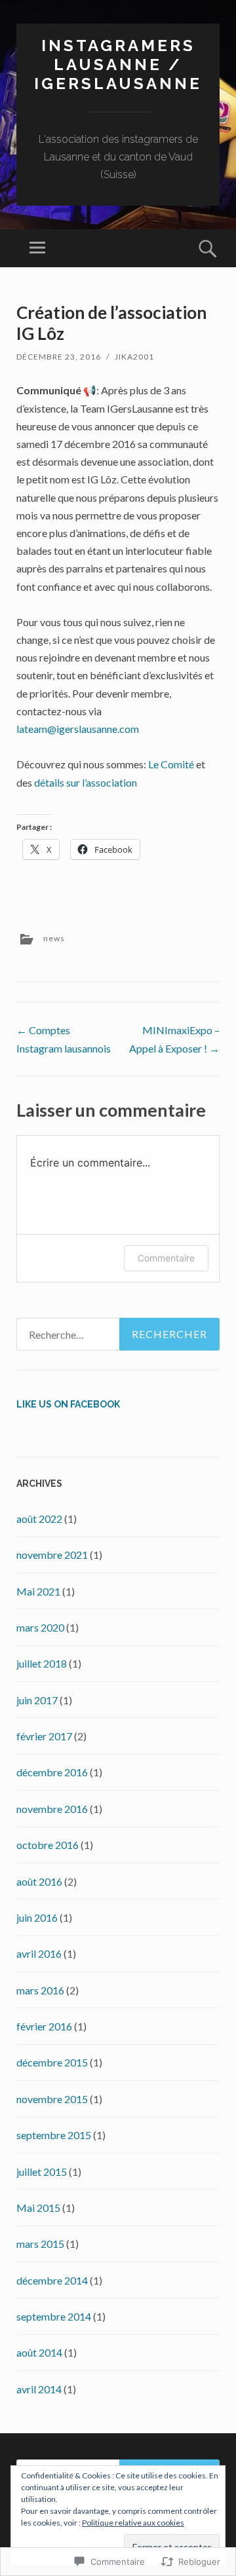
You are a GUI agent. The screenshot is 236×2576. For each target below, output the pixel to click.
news (54, 938)
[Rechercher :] (118, 1334)
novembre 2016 (52, 1809)
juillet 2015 (42, 2172)
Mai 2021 (38, 1591)
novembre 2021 (52, 1555)
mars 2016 (40, 1990)
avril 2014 (39, 2389)
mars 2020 (40, 1627)
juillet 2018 (42, 1663)
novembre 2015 (52, 2099)
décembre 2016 (52, 1772)
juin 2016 (37, 1917)
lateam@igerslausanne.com (78, 729)
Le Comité (171, 764)
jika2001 (134, 357)
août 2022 (39, 1519)
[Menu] (37, 248)
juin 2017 (37, 1700)
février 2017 (44, 1736)
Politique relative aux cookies (133, 2523)
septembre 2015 (54, 2135)
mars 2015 (40, 2244)
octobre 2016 (48, 1845)
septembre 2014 (54, 2316)
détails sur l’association (86, 782)
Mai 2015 (38, 2208)
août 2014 (39, 2352)
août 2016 (39, 1881)
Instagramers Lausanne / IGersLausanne (118, 65)
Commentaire (166, 1258)
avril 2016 (39, 1953)
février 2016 (44, 2026)
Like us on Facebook (68, 1404)
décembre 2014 (52, 2280)
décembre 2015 (52, 2062)
